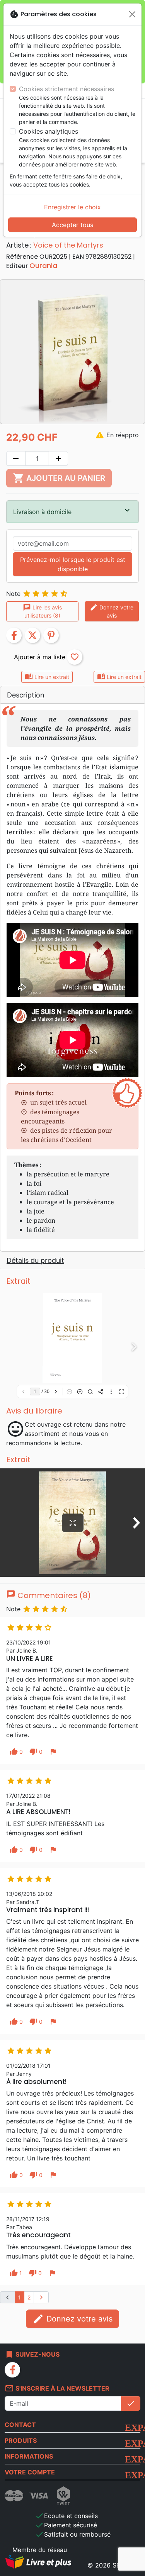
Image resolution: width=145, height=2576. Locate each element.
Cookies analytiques (49, 131)
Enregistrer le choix (72, 207)
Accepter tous (72, 225)
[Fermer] (132, 14)
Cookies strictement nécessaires (67, 89)
